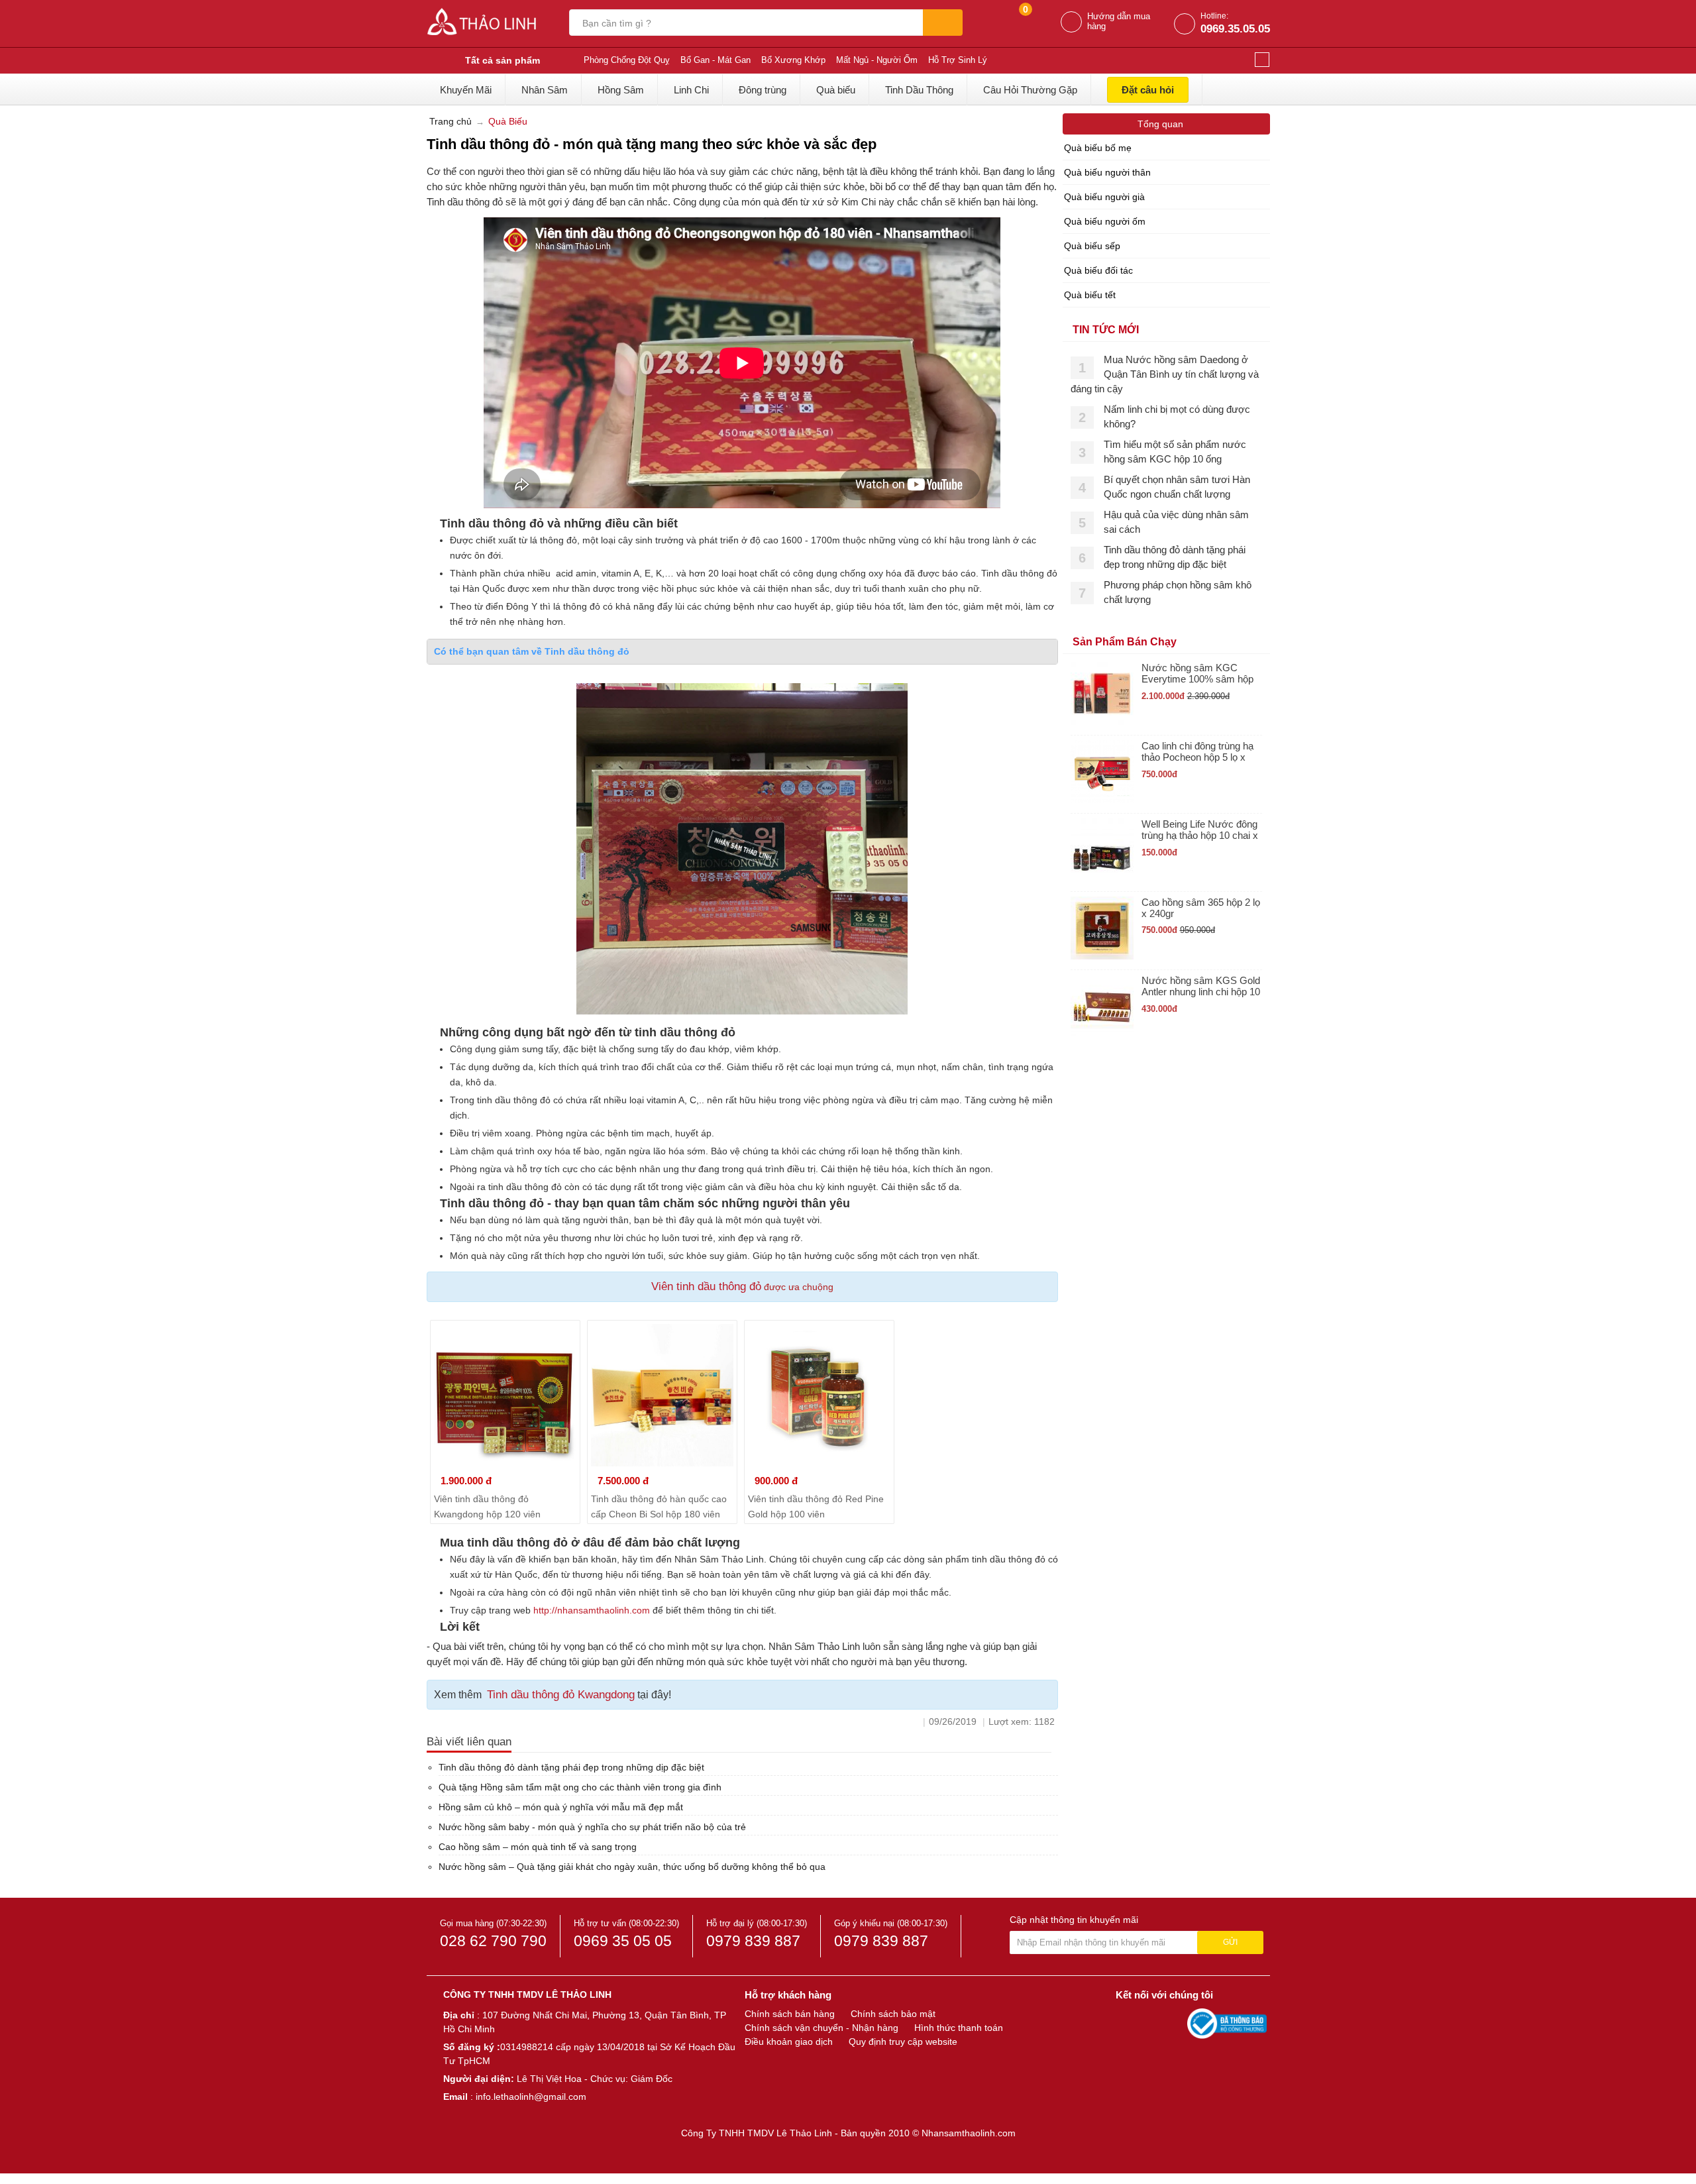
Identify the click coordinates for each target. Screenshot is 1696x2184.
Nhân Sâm (545, 90)
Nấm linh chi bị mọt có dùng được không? (1177, 416)
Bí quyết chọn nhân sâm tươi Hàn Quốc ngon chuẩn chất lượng (1177, 487)
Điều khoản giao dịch (789, 2042)
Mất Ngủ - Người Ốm (877, 60)
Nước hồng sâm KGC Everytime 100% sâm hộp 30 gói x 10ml (1197, 674)
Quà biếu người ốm (1105, 221)
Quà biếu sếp (1092, 246)
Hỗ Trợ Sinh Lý (958, 60)
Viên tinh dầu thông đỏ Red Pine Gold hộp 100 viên (816, 1506)
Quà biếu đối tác (1098, 270)
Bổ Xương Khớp (793, 60)
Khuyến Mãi (466, 90)
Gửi (1230, 1942)
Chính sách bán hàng (790, 2014)
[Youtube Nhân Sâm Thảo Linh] (1151, 2023)
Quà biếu (836, 90)
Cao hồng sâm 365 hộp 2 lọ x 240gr (1201, 908)
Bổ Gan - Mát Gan (715, 60)
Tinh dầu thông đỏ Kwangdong (561, 1695)
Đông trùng (763, 90)
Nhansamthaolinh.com (969, 2133)
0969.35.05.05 (1235, 29)
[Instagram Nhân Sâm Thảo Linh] (1174, 2023)
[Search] (943, 23)
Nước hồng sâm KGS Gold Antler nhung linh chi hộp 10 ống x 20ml (1201, 986)
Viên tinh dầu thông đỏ (706, 1286)
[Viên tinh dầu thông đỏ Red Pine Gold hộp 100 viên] (819, 1395)
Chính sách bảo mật (893, 2014)
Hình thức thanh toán (959, 2028)
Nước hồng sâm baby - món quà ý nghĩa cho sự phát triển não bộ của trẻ (592, 1827)
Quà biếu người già (1104, 197)
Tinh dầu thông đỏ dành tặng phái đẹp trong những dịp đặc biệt (571, 1767)
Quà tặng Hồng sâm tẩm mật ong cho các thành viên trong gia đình (580, 1787)
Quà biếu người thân (1107, 172)
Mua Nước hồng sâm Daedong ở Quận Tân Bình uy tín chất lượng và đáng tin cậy (1165, 374)
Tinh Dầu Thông (919, 90)
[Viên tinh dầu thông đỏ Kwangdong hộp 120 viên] (505, 1395)
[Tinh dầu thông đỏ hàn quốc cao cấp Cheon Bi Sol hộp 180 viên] (662, 1395)
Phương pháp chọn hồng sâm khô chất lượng (1178, 592)
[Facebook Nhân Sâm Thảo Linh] (1128, 2023)
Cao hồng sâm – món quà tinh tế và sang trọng (538, 1847)
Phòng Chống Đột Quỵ (627, 60)
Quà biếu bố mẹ (1098, 148)
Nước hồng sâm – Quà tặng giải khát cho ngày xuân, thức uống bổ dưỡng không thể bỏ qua (632, 1867)
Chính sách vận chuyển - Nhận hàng (821, 2028)
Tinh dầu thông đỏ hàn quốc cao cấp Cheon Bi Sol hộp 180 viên (659, 1506)
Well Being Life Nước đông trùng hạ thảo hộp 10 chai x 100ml (1200, 830)
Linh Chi (691, 90)
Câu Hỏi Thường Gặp (1030, 90)
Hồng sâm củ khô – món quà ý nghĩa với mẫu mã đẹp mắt (561, 1807)
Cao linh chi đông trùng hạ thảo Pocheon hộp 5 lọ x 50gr (1197, 752)
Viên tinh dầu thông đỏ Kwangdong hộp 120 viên (487, 1506)
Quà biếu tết (1090, 295)
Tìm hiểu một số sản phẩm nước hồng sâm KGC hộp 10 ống (1175, 452)
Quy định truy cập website (903, 2042)
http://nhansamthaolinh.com (592, 1610)
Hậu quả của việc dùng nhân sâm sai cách (1176, 522)
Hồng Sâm (621, 90)
